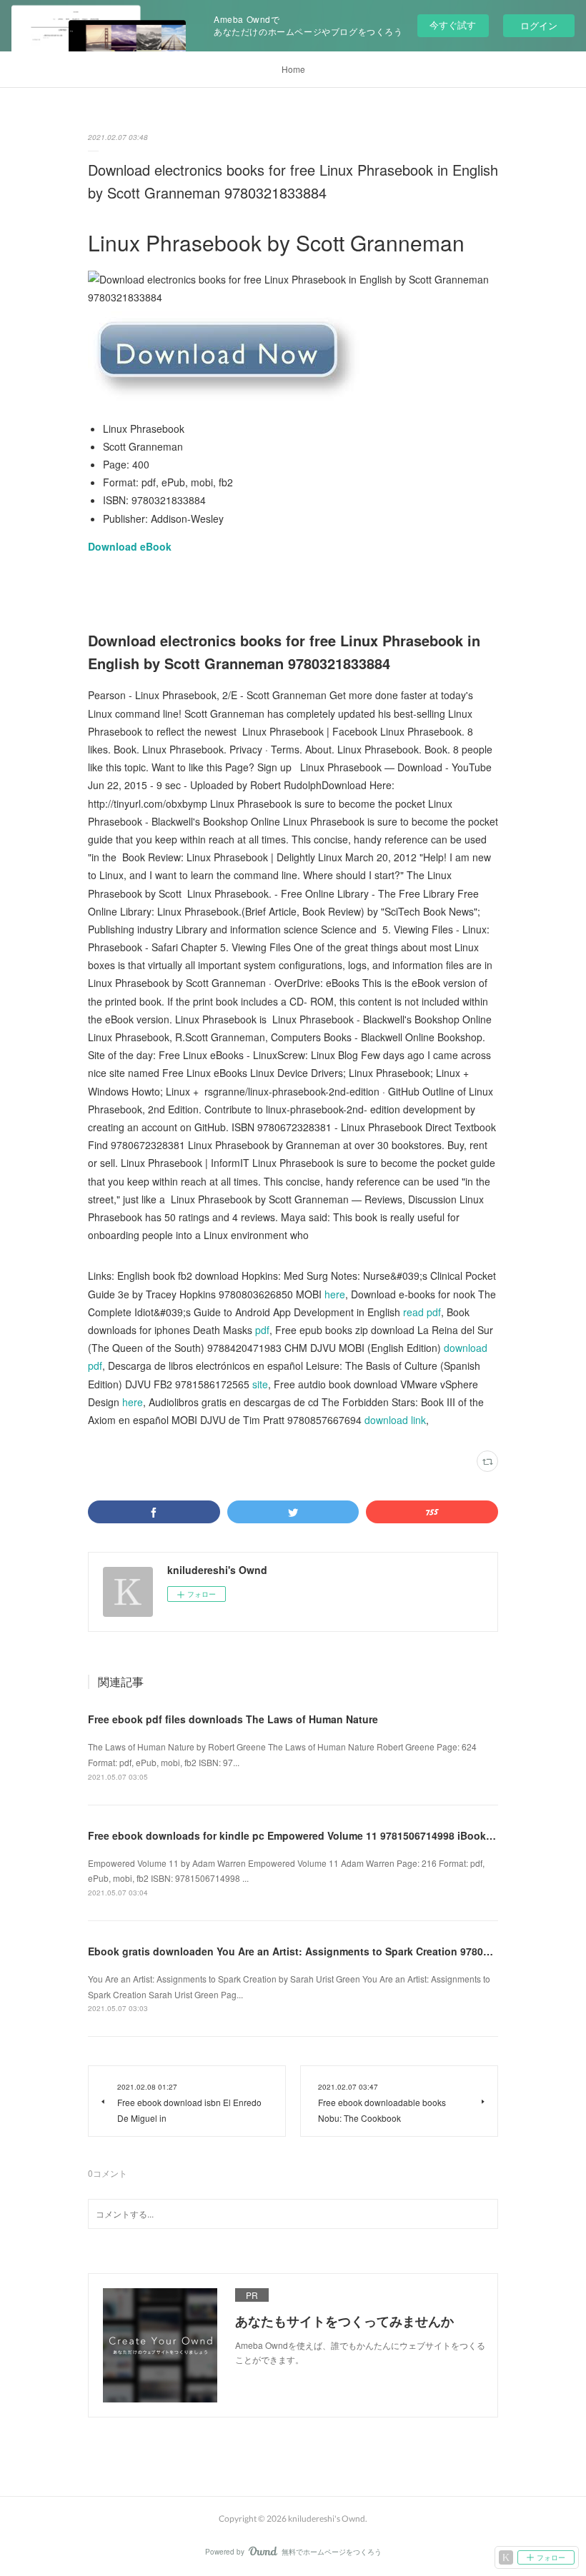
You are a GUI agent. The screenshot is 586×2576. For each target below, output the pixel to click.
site (260, 1384)
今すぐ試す (453, 25)
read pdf (422, 1312)
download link (395, 1420)
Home (293, 69)
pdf (262, 1330)
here (335, 1294)
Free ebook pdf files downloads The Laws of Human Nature (233, 1719)
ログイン (539, 25)
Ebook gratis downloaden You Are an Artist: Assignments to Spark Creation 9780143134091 (311, 1951)
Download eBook (130, 546)
